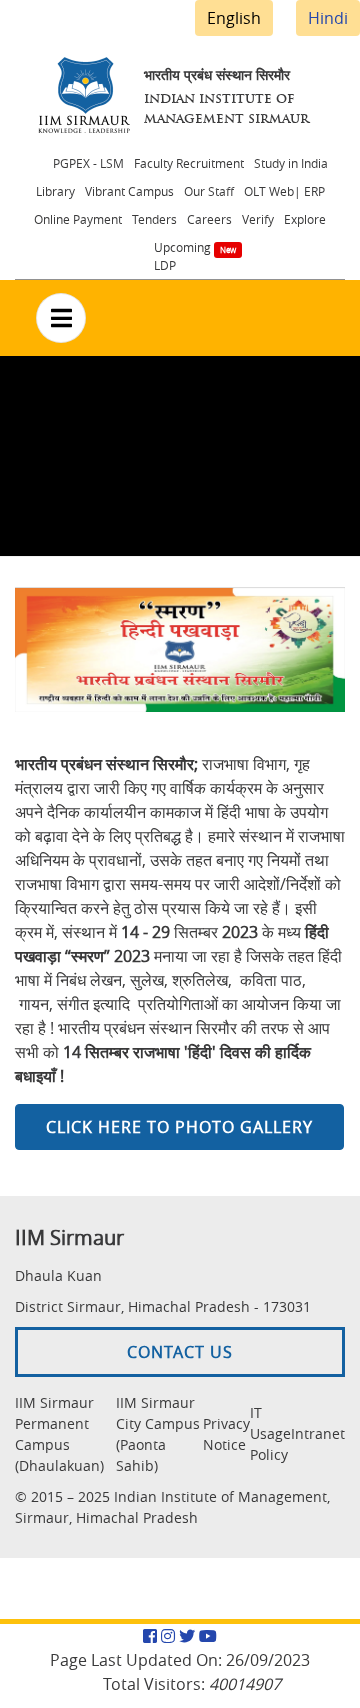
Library (55, 191)
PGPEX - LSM (88, 163)
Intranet (318, 1433)
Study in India (291, 163)
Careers (209, 219)
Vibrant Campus (129, 191)
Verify (258, 219)
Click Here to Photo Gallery (179, 1127)
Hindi (328, 18)
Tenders (154, 219)
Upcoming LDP (182, 256)
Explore (305, 219)
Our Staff (209, 191)
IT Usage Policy (270, 1433)
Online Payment (78, 219)
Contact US (180, 1352)
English (234, 18)
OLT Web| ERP (284, 191)
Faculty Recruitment (189, 163)
